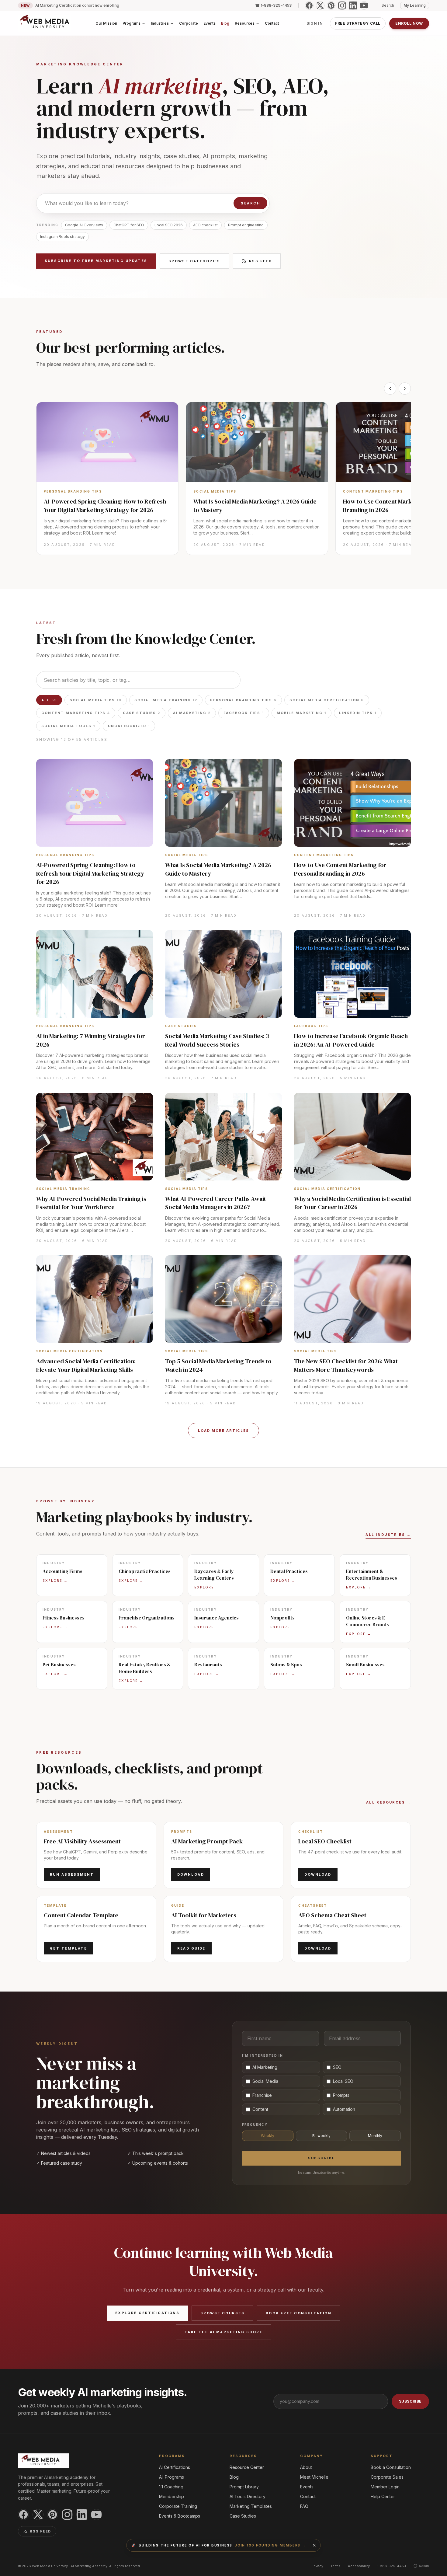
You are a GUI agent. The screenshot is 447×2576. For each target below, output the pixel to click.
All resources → (388, 1802)
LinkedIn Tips (358, 713)
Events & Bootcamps (180, 2516)
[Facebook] (309, 5)
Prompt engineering (246, 225)
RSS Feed (260, 261)
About (306, 2467)
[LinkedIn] (353, 5)
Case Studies (142, 713)
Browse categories (194, 261)
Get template (68, 1948)
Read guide (191, 1948)
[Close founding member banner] (314, 2545)
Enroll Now (409, 23)
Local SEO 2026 (169, 225)
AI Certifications (175, 2467)
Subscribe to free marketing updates (96, 261)
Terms (336, 2566)
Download (191, 1874)
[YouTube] (364, 5)
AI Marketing (192, 713)
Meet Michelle (314, 2477)
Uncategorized (129, 726)
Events (307, 2487)
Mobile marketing (302, 713)
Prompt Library (244, 2487)
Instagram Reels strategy (62, 237)
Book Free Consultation (299, 2313)
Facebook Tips (244, 713)
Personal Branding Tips (243, 700)
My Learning (415, 5)
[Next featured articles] (405, 389)
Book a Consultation (391, 2467)
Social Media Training (166, 700)
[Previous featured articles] (390, 389)
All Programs (172, 2477)
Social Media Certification (327, 700)
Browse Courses (222, 2313)
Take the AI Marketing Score (223, 2332)
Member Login (385, 2487)
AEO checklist (205, 225)
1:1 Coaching (171, 2487)
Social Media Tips (96, 700)
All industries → (388, 1535)
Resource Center (247, 2467)
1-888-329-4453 (392, 2566)
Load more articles (223, 1431)
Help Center (383, 2496)
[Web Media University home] (45, 23)
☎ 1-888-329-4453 (273, 5)
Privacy (317, 2566)
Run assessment (72, 1874)
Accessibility (359, 2566)
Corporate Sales (387, 2477)
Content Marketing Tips (76, 713)
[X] (320, 5)
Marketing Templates (251, 2506)
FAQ (304, 2506)
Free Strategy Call (358, 23)
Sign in (315, 23)
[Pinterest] (331, 5)
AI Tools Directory (248, 2496)
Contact (308, 2496)
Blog (234, 2477)
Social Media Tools (68, 726)
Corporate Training (178, 2506)
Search (250, 203)
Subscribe (322, 2158)
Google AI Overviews (84, 225)
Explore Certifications (147, 2313)
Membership (172, 2496)
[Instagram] (342, 5)
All (49, 700)
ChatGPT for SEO (129, 225)
